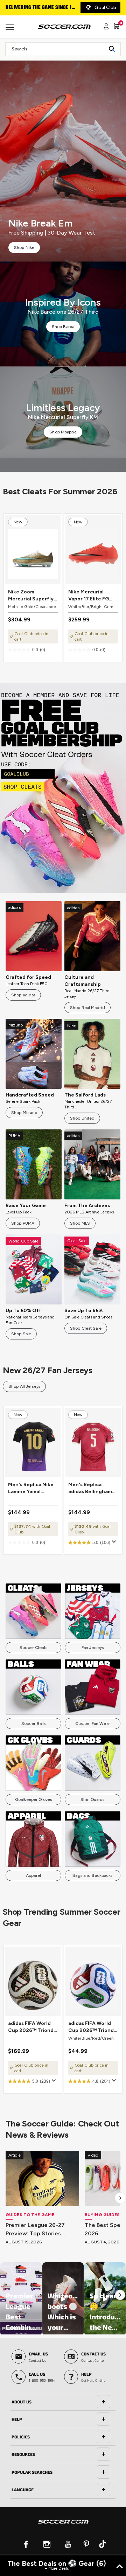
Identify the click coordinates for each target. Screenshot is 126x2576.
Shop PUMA (23, 1223)
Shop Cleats (63, 788)
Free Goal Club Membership (38, 8)
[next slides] (120, 2198)
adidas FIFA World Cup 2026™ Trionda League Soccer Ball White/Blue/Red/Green (93, 2027)
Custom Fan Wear (93, 1724)
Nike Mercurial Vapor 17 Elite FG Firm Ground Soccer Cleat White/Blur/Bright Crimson (92, 596)
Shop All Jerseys (24, 1386)
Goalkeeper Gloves (33, 1799)
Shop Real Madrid (87, 1008)
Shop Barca (63, 327)
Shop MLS (80, 1223)
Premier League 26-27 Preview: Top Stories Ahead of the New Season (42, 2230)
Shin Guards (92, 1799)
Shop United (82, 1118)
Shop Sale (21, 1334)
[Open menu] (11, 30)
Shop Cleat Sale (86, 1328)
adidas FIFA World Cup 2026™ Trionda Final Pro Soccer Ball (33, 2027)
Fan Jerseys (93, 1648)
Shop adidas (23, 995)
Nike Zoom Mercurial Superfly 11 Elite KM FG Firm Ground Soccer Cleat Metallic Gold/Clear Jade (31, 596)
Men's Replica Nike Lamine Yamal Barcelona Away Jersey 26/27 (31, 1488)
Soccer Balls (33, 1724)
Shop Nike (24, 248)
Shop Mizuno (24, 1113)
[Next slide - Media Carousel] (120, 2295)
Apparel (33, 1875)
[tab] (63, 2402)
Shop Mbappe (63, 432)
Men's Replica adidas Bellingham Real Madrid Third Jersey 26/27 (90, 1488)
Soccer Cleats (33, 1648)
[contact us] (63, 2526)
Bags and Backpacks (92, 1875)
